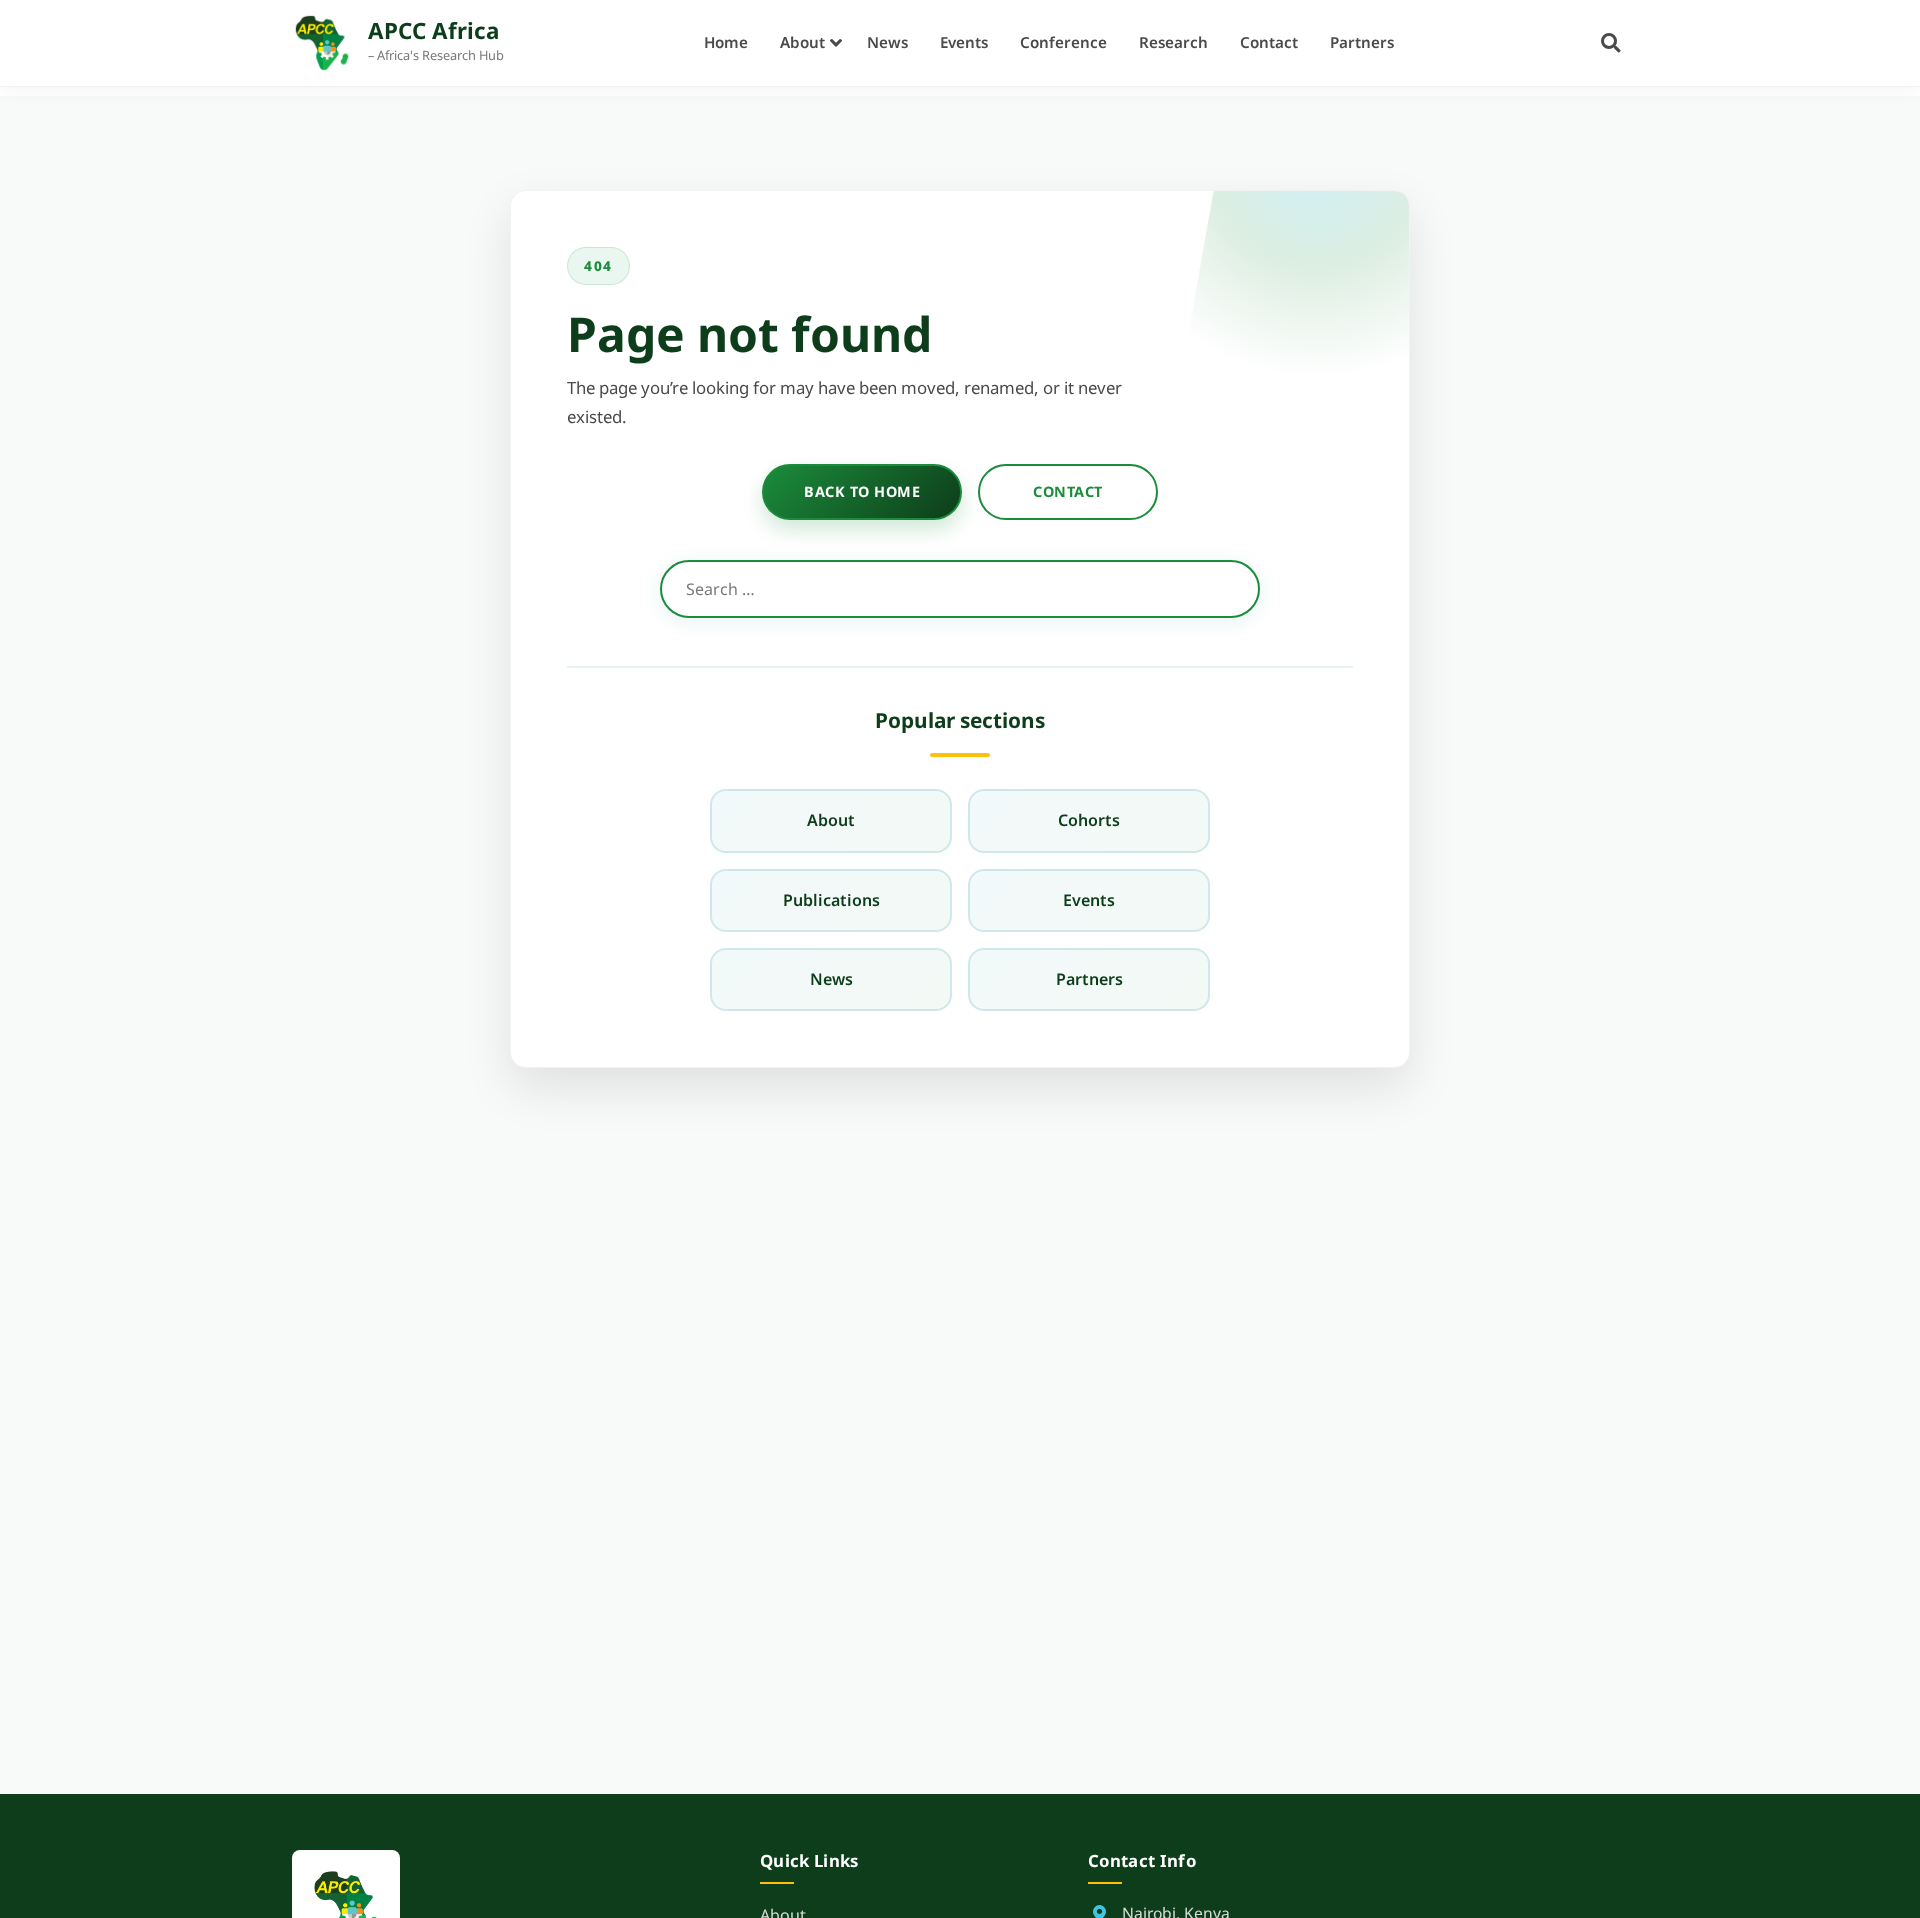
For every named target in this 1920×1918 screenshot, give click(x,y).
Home (726, 42)
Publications (831, 900)
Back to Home (862, 491)
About (802, 42)
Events (964, 42)
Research (1173, 42)
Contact (1269, 42)
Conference (1063, 42)
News (887, 42)
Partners (1362, 42)
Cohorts (1089, 820)
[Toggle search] (1610, 42)
